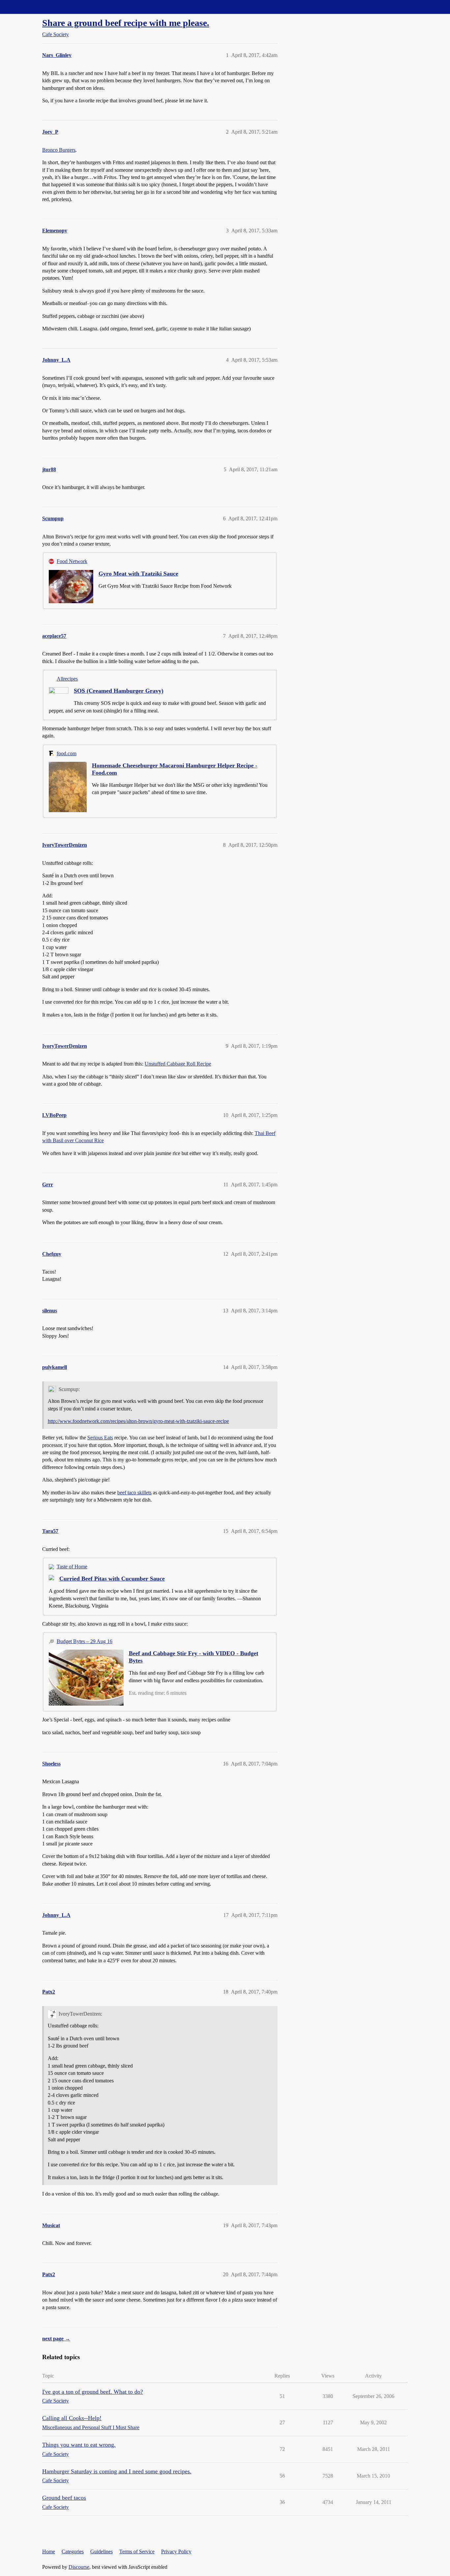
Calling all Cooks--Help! (72, 2418)
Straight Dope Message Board (35, 7)
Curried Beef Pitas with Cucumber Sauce (112, 1579)
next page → (56, 2339)
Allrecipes (67, 679)
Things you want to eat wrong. (79, 2445)
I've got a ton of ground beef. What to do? (93, 2392)
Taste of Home (72, 1567)
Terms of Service (137, 2551)
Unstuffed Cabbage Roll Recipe (178, 1064)
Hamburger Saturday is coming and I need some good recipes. (117, 2471)
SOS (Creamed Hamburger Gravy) (119, 691)
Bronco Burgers (59, 150)
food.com (67, 753)
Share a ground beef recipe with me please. (126, 23)
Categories (73, 2551)
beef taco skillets (134, 1493)
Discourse (79, 2567)
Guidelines (101, 2551)
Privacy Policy (176, 2551)
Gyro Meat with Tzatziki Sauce (138, 574)
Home (49, 2551)
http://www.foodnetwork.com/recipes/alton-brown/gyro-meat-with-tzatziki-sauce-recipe (138, 1421)
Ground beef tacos (64, 2498)
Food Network (72, 561)
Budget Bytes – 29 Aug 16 (84, 1641)
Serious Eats (100, 1438)
